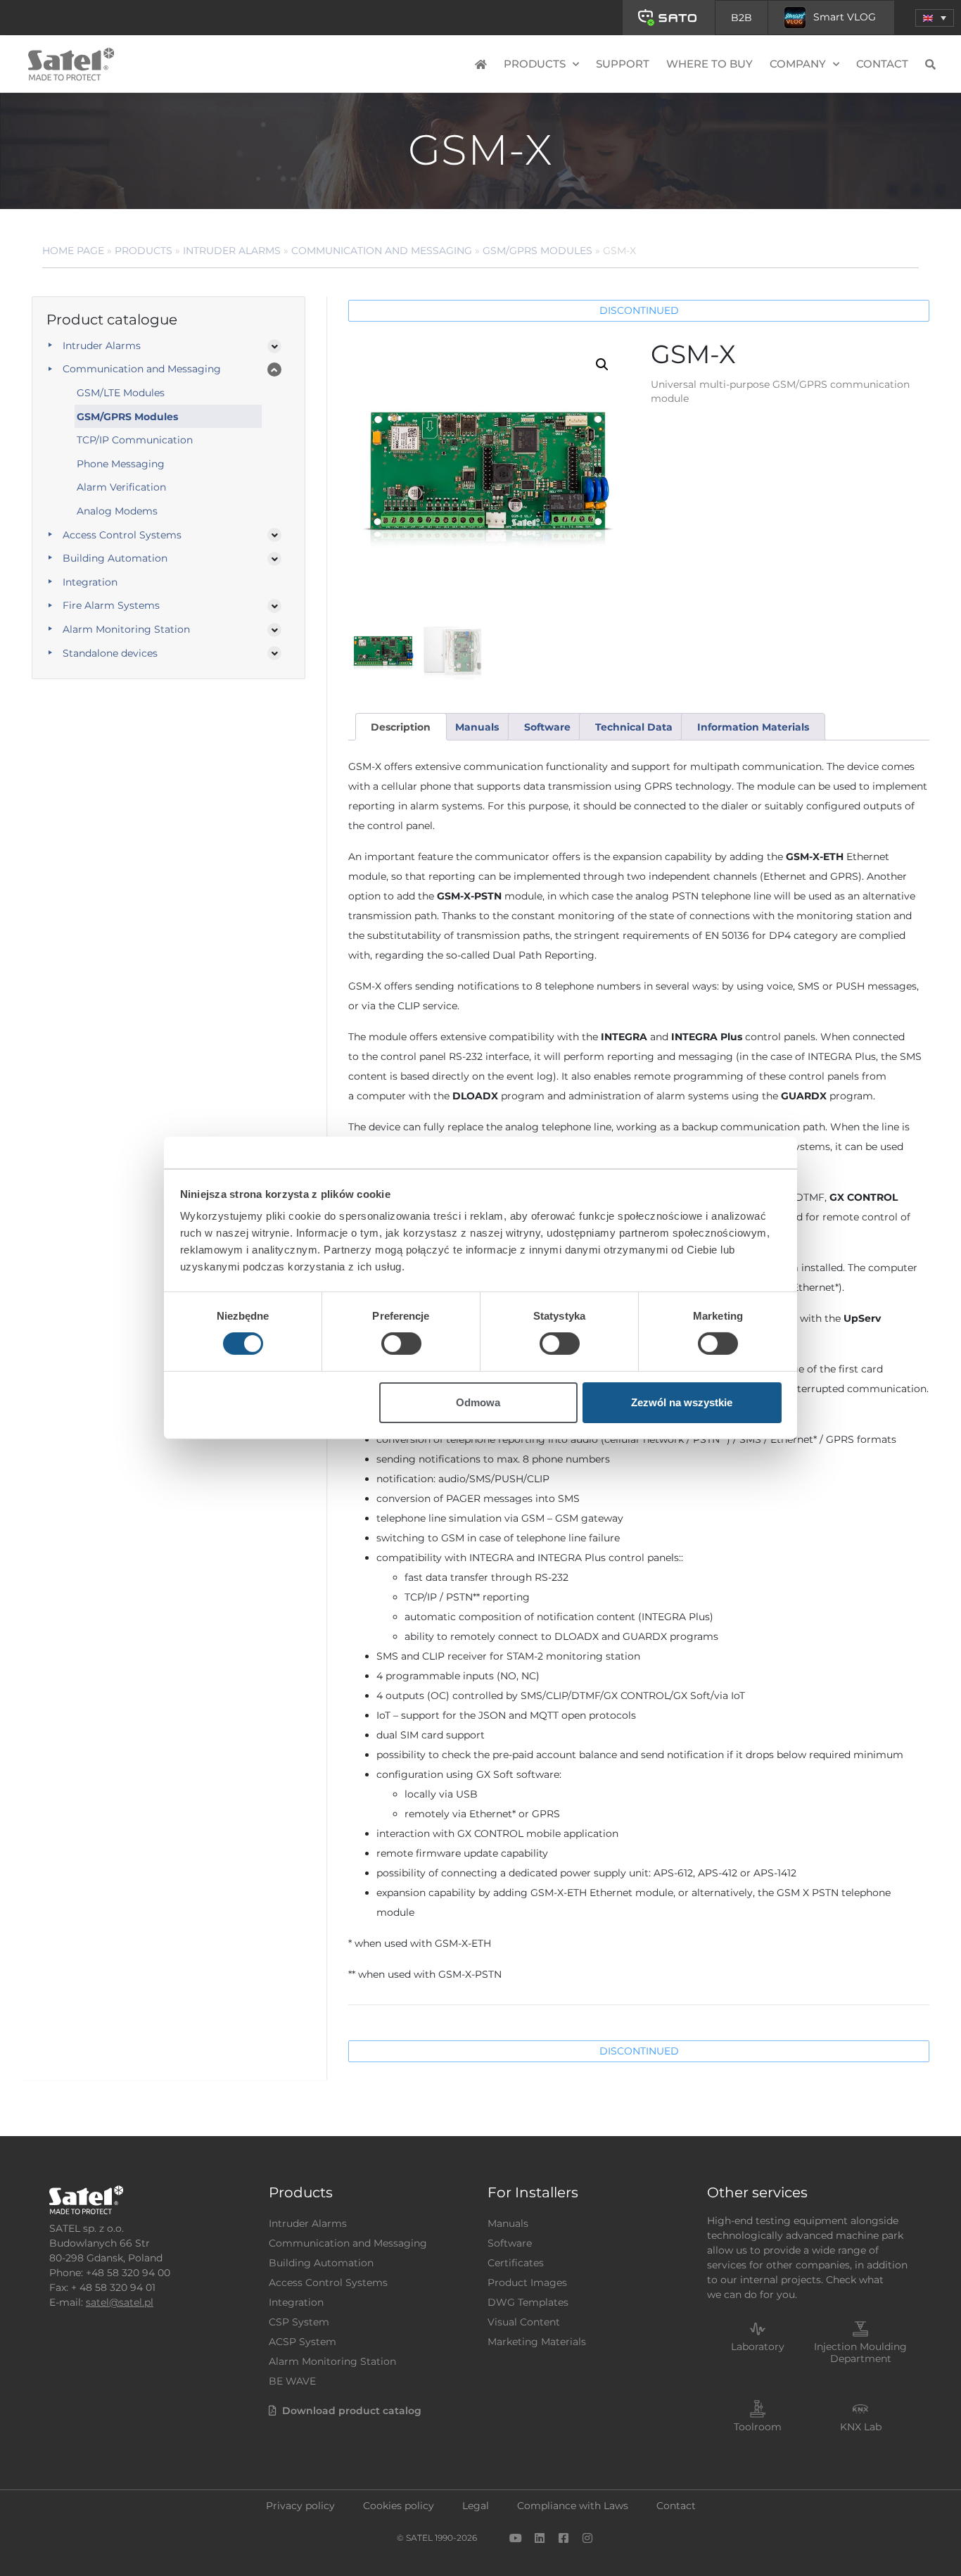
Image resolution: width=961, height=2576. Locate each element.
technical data (634, 727)
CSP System (299, 2322)
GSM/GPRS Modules (537, 251)
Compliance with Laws (573, 2506)
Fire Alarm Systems (111, 605)
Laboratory (758, 2347)
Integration (90, 582)
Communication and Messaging (382, 251)
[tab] (401, 727)
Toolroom (758, 2427)
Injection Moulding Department (860, 2353)
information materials (753, 727)
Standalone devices (110, 653)
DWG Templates (528, 2302)
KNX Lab (861, 2427)
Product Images (527, 2283)
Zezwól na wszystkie (682, 1402)
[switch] (401, 1344)
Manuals (508, 2223)
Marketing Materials (537, 2342)
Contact (882, 64)
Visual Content (524, 2322)
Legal (476, 2506)
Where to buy (709, 64)
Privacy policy (300, 2506)
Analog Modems (117, 511)
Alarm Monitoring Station (126, 629)
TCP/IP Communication (135, 440)
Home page (73, 251)
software (547, 727)
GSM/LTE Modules (121, 393)
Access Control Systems (122, 535)
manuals (477, 727)
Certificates (516, 2263)
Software (510, 2243)
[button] (935, 18)
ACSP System (303, 2342)
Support (623, 64)
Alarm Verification (121, 487)
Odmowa (478, 1402)
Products (144, 251)
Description (401, 727)
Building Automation (115, 558)
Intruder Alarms (232, 251)
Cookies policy (399, 2506)
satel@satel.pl (120, 2302)
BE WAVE (292, 2381)
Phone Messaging (121, 464)
